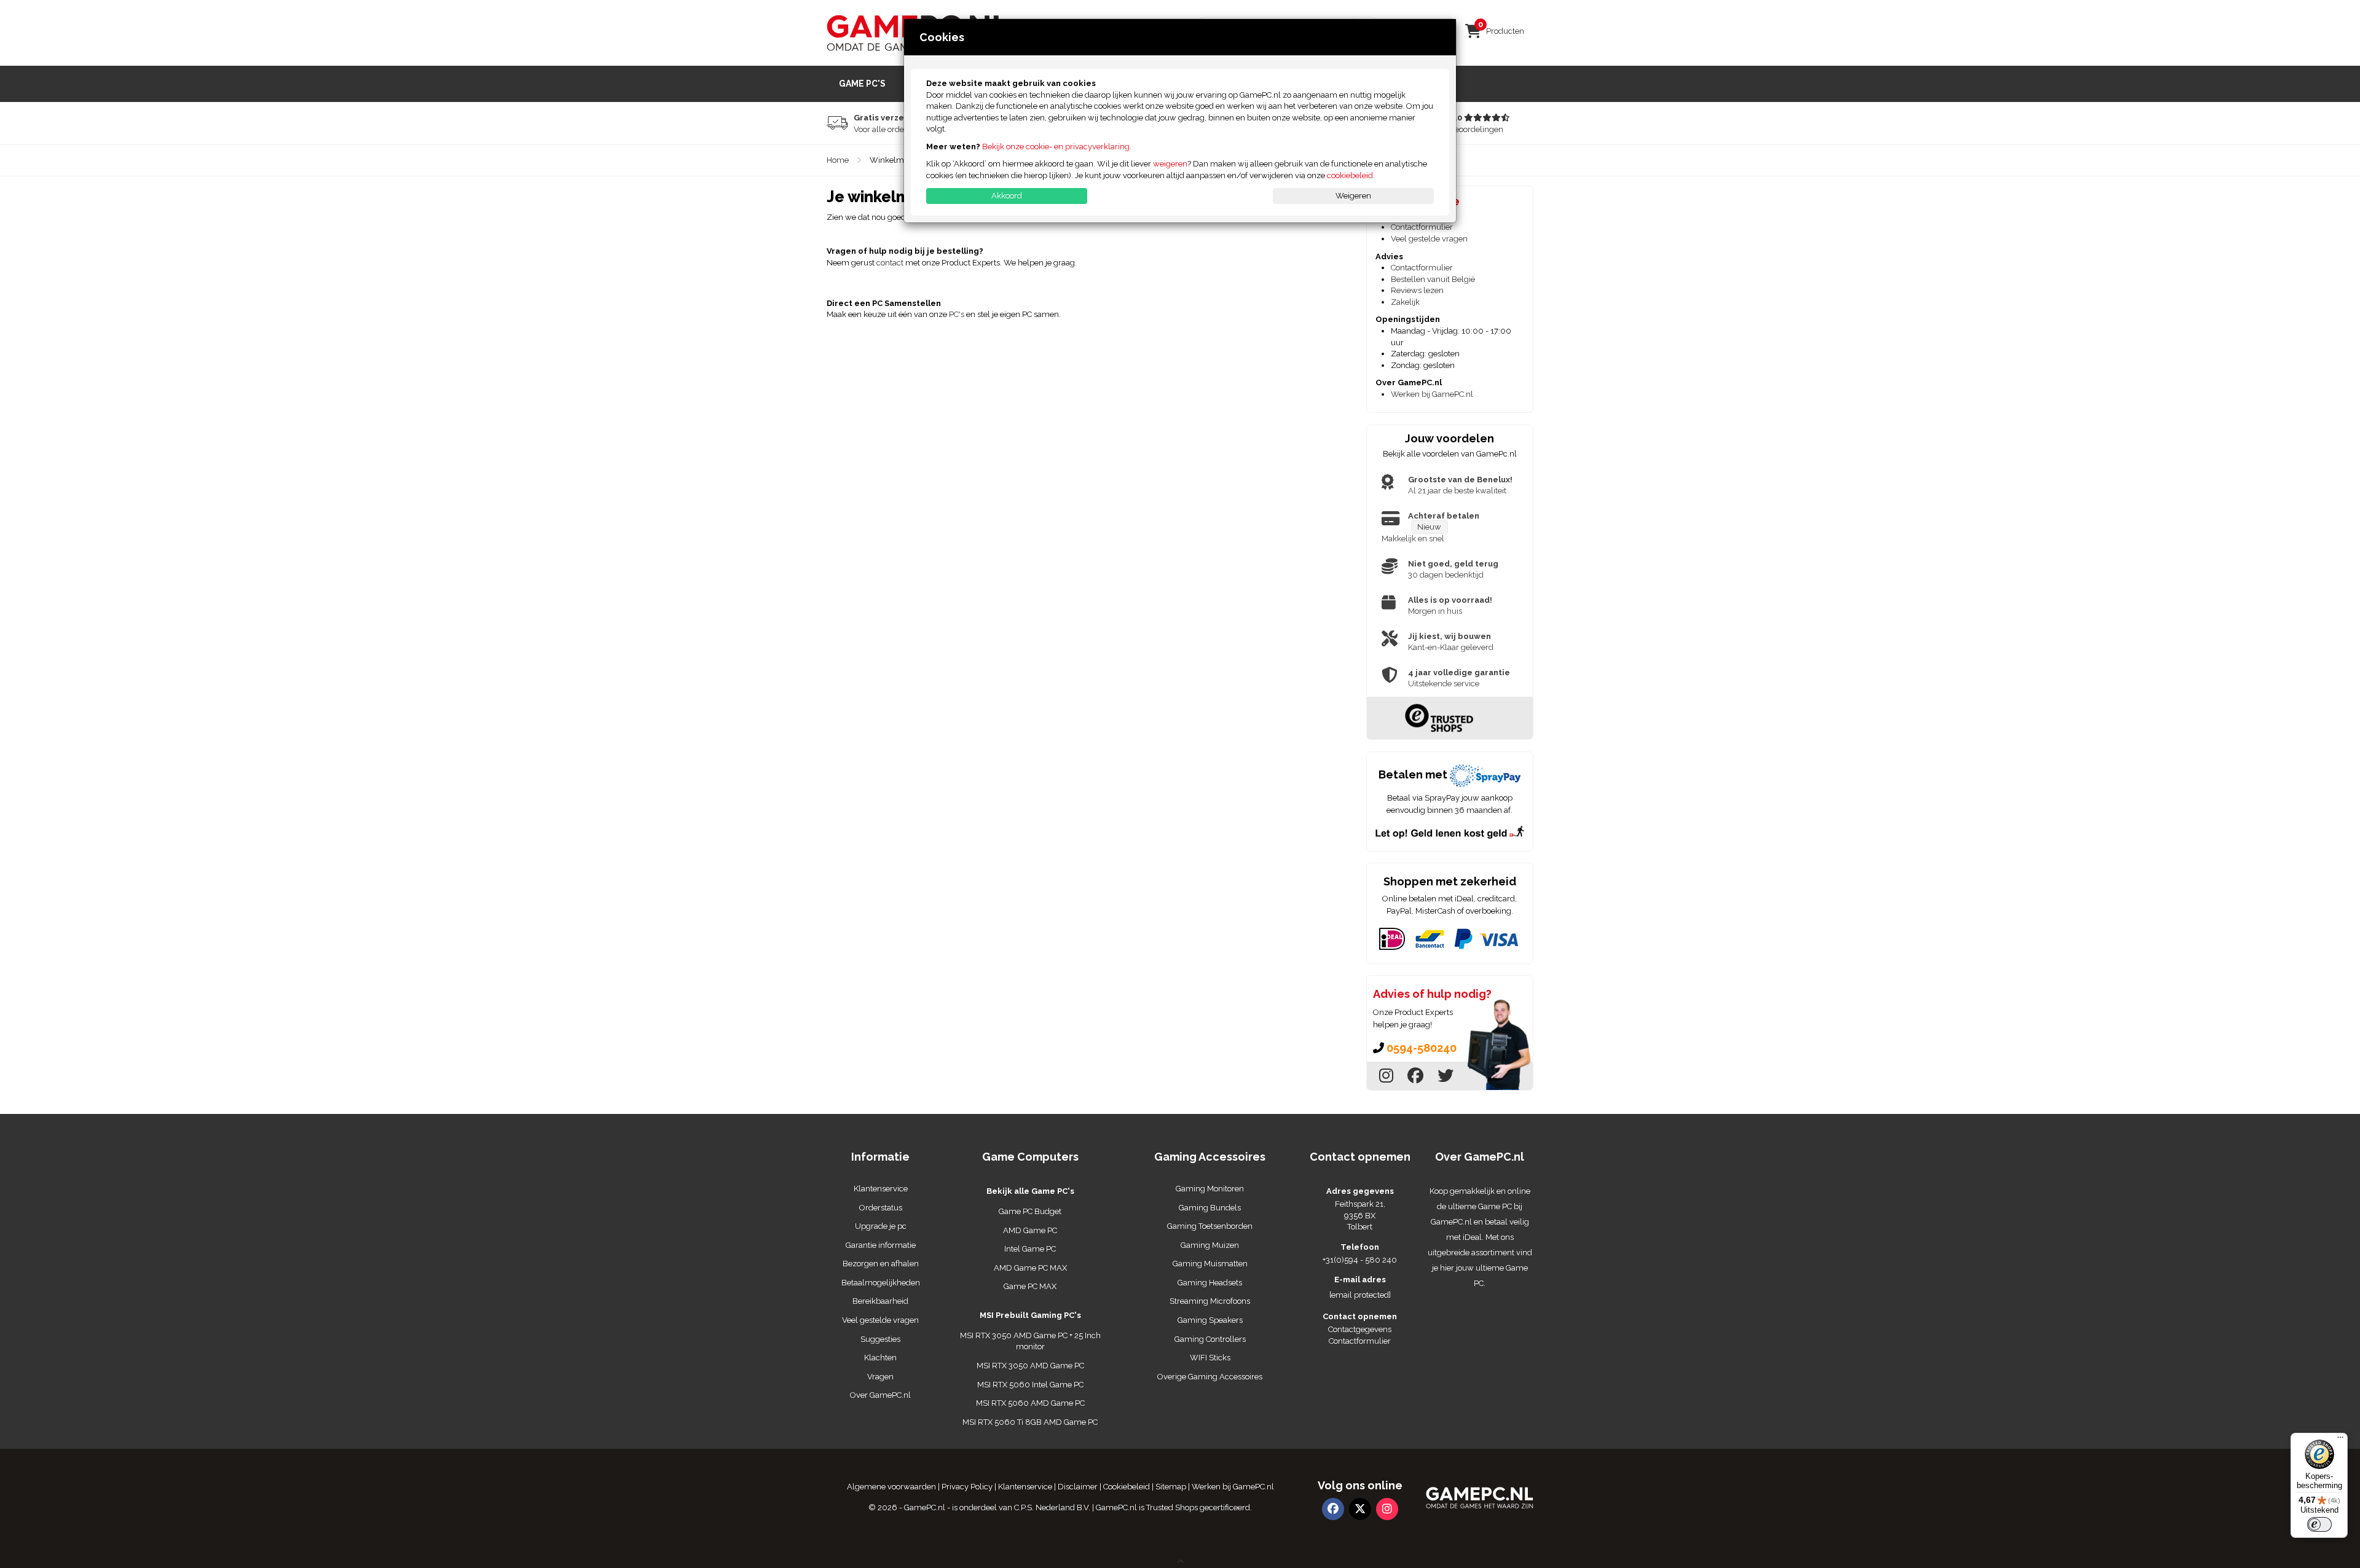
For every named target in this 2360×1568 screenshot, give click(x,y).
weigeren (1170, 164)
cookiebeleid (1350, 175)
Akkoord (1007, 196)
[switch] (2319, 1524)
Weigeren (1353, 196)
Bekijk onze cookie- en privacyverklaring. (1057, 147)
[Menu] (2340, 1440)
